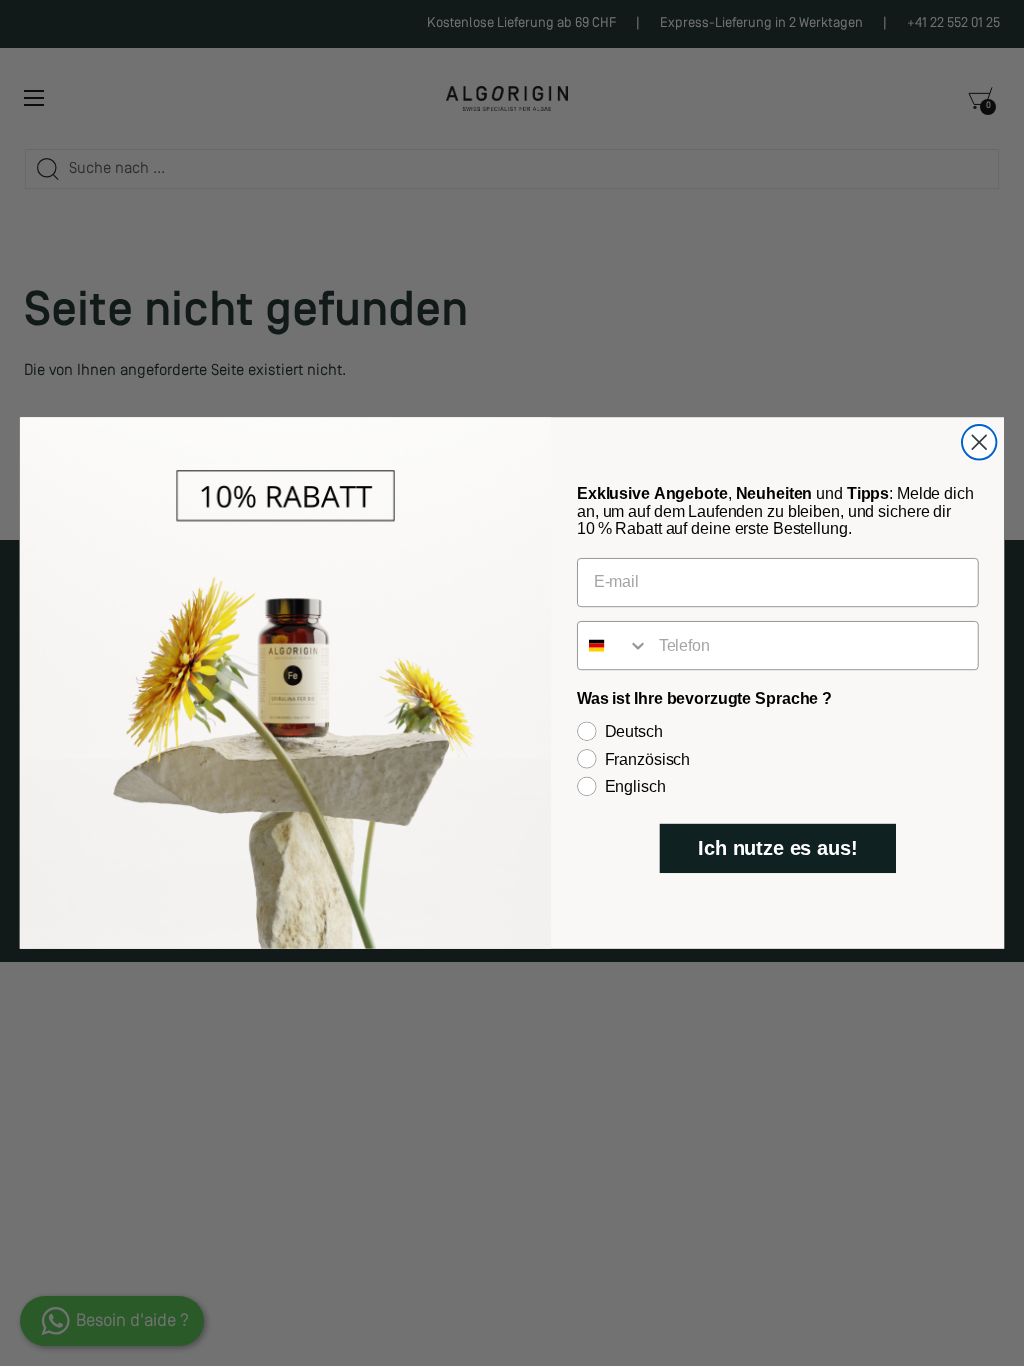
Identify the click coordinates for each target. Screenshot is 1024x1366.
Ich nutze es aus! (778, 849)
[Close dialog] (979, 442)
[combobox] (613, 645)
